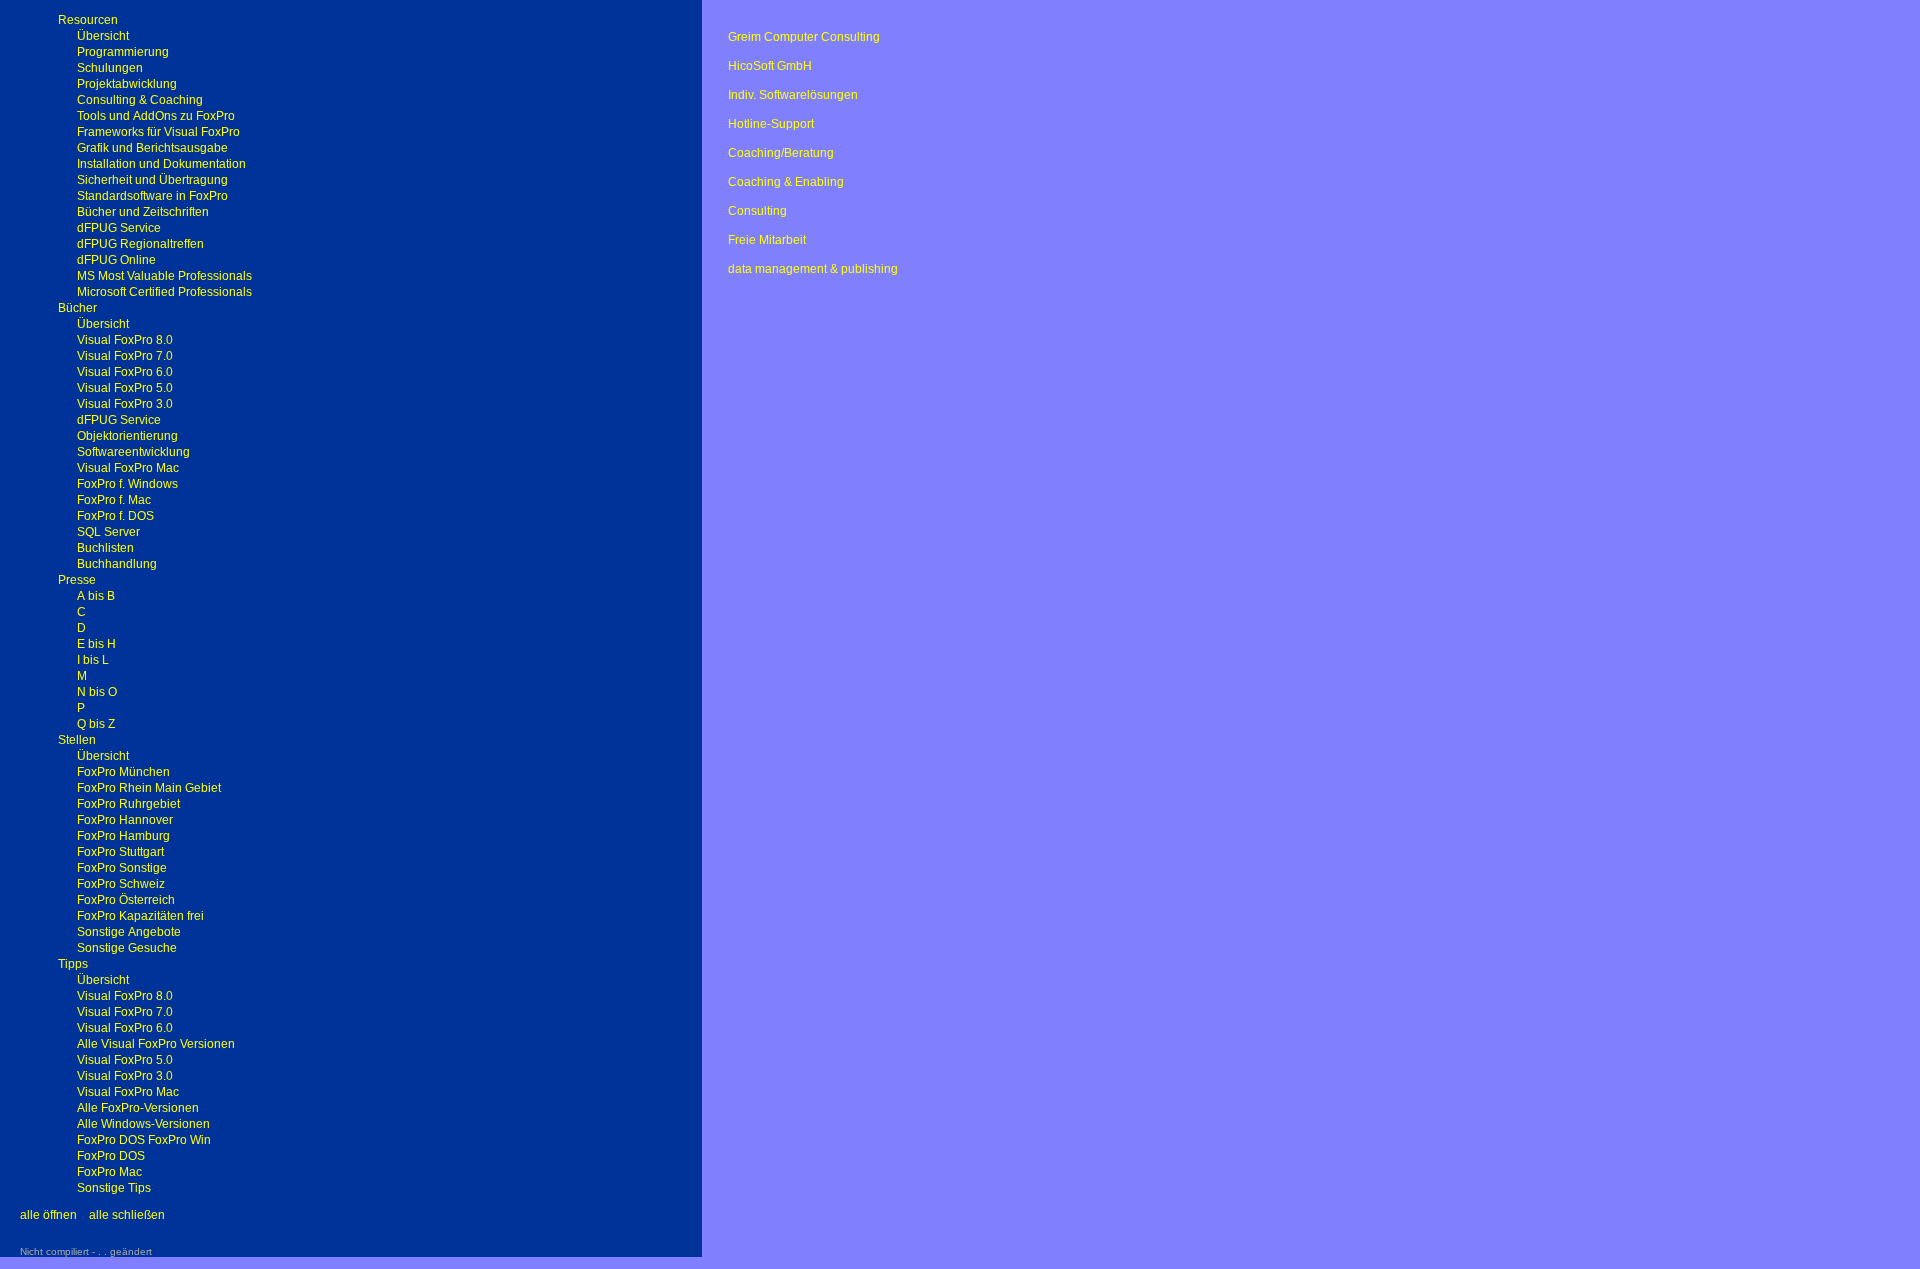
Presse (77, 580)
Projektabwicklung (127, 84)
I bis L (93, 660)
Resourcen (88, 20)
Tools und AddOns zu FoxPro (156, 116)
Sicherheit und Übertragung (152, 180)
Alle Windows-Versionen (143, 1124)
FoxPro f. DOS (115, 516)
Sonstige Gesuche (127, 948)
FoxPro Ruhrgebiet (128, 804)
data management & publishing (813, 269)
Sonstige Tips (114, 1188)
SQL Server (108, 532)
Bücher (77, 308)
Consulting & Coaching (140, 100)
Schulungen (110, 68)
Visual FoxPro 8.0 (125, 340)
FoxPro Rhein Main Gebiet (149, 788)
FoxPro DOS (111, 1156)
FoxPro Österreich (126, 900)
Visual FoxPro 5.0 (125, 388)
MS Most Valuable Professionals (164, 276)
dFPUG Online (116, 260)
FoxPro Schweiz (121, 884)
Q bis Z (96, 724)
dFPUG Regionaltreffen (140, 244)
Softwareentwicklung (133, 452)
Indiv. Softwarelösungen (793, 95)
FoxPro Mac (109, 1172)
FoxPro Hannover (125, 820)
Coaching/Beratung (781, 153)
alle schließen (127, 1215)
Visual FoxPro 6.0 (125, 372)
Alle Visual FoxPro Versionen (156, 1044)
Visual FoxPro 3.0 (125, 404)
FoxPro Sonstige (122, 868)
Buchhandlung (117, 564)
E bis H (96, 644)
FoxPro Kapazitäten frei (140, 916)
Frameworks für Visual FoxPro (158, 132)
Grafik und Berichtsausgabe (152, 148)
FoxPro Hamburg (123, 836)
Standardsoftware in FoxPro (152, 196)
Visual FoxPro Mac (128, 468)
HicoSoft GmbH (770, 66)
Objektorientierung (127, 436)
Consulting (757, 211)
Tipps (73, 964)
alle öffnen (48, 1215)
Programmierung (123, 52)
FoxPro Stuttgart (120, 852)
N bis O (97, 692)
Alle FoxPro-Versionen (138, 1108)
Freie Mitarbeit (767, 240)
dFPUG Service (119, 228)
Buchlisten (105, 548)
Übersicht (103, 36)
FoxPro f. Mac (114, 500)
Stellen (77, 740)
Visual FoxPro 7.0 (125, 356)
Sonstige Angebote (129, 932)
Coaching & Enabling (786, 182)
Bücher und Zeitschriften (143, 212)
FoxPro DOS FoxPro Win (144, 1140)
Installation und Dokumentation (161, 164)
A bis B (96, 596)
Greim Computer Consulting (804, 37)
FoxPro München (123, 772)
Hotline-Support (771, 124)
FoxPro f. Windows (127, 484)
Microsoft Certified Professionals (164, 292)
